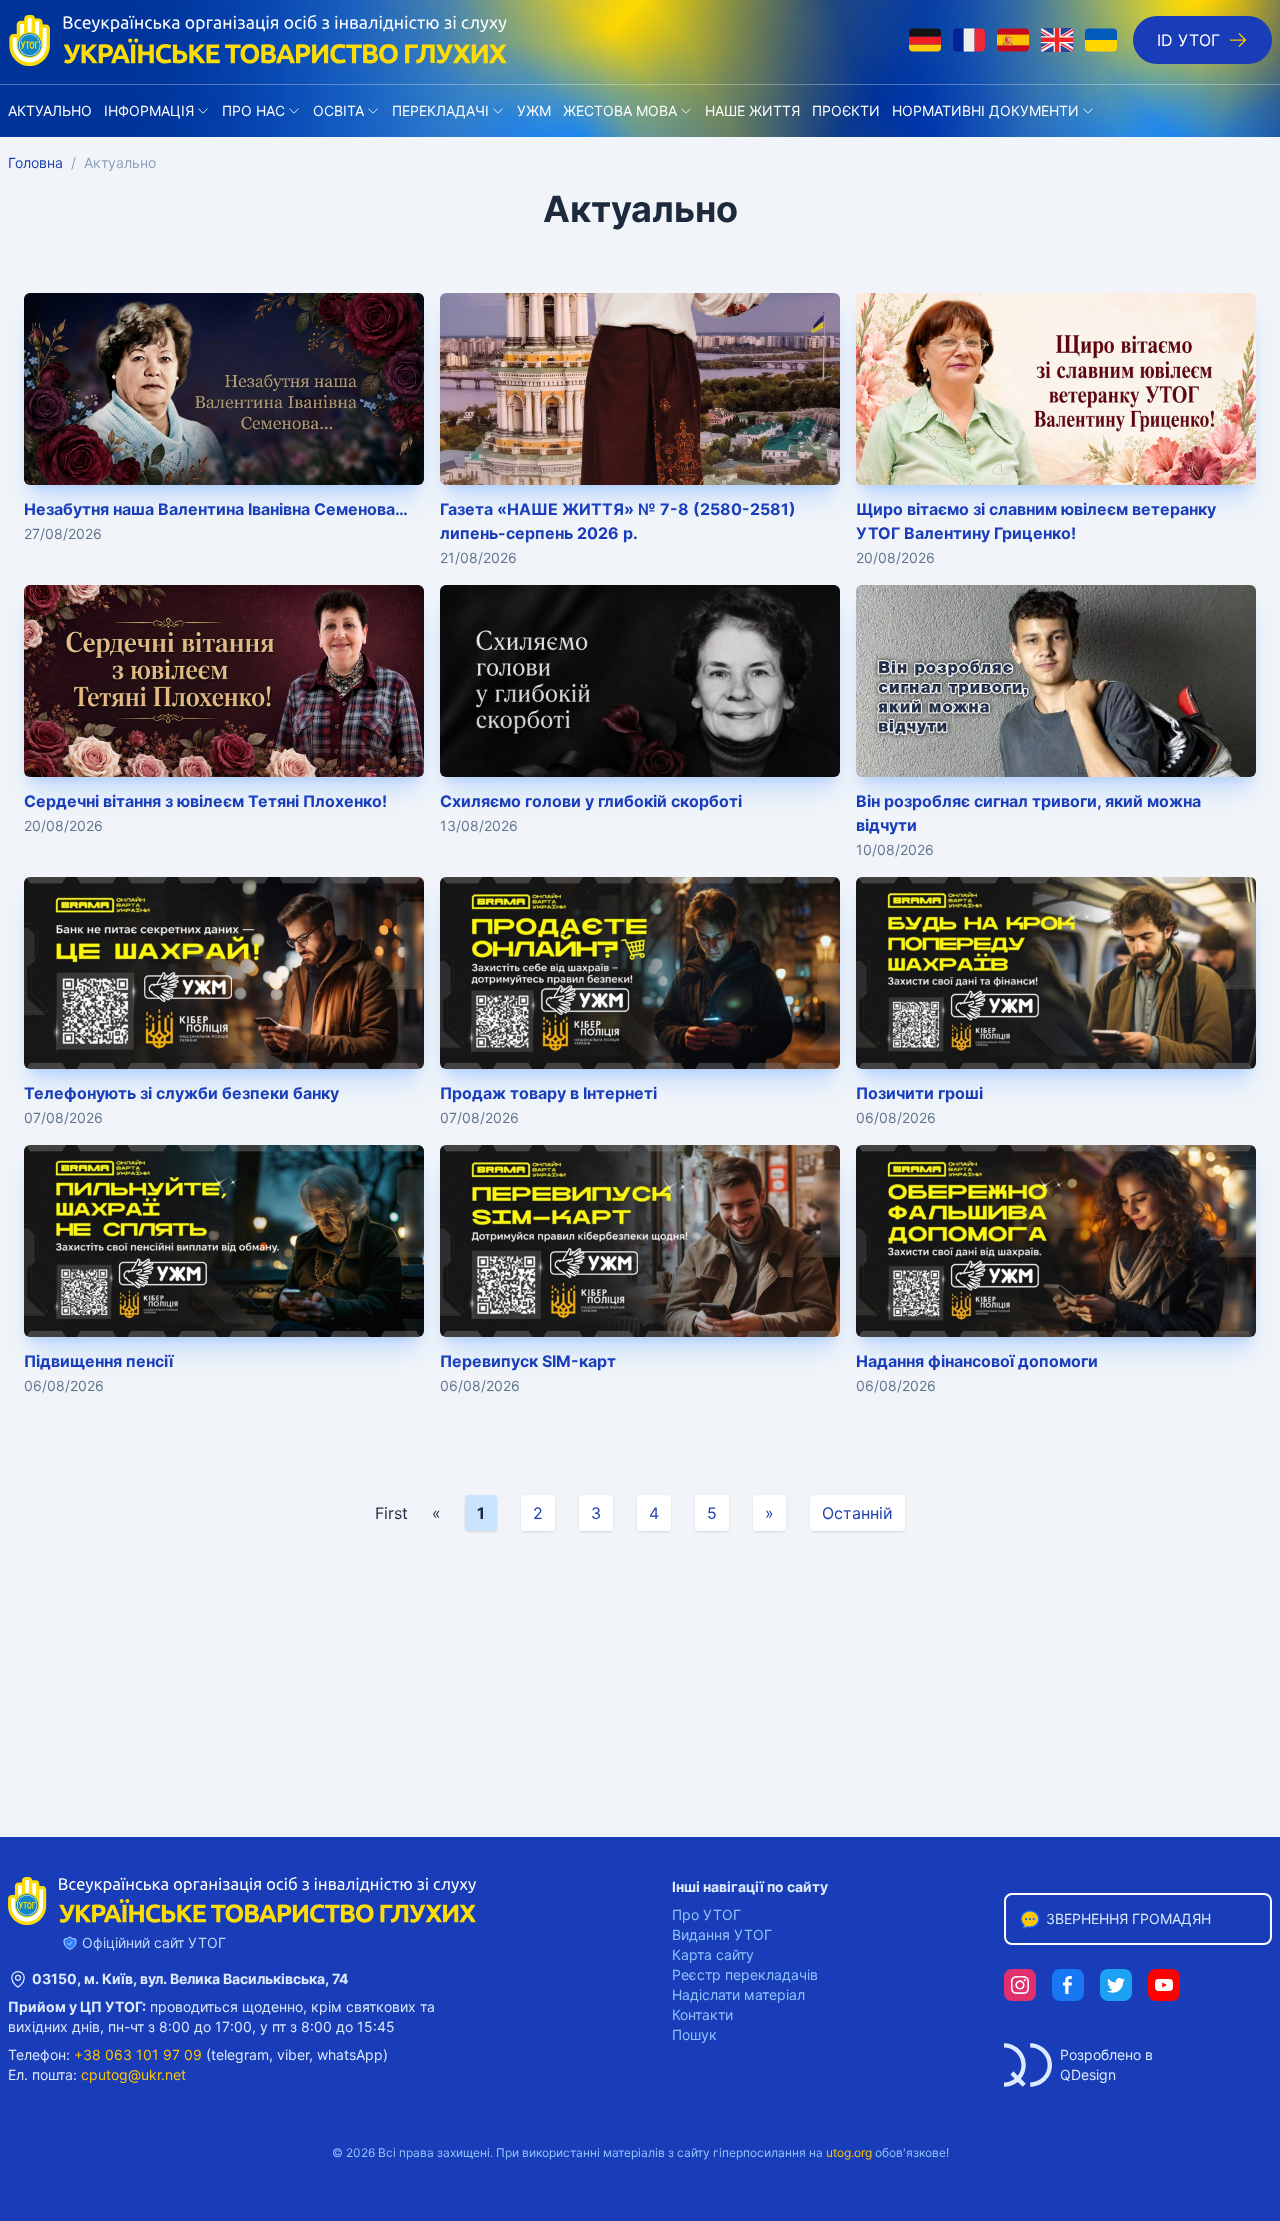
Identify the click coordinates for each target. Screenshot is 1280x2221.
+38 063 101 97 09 (138, 2054)
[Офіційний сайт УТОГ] (258, 40)
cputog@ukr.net (133, 2074)
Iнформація (149, 110)
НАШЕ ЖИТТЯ (752, 110)
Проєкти (846, 110)
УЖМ (534, 110)
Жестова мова (620, 110)
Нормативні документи (985, 110)
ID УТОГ (1188, 40)
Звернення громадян (1128, 1918)
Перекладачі (440, 110)
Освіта (338, 110)
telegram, (242, 2054)
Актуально (50, 110)
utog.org (849, 2152)
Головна (35, 162)
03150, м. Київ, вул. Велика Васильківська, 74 (190, 1978)
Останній (857, 1513)
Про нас (253, 110)
